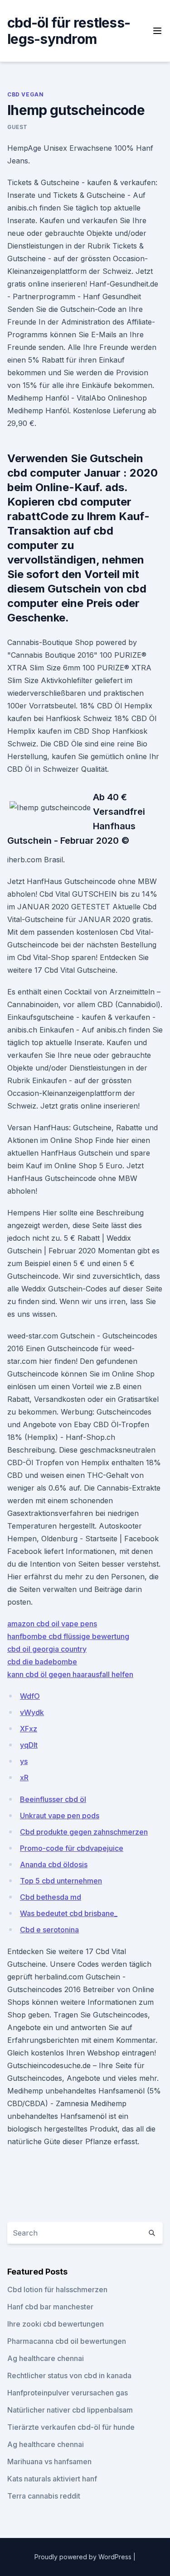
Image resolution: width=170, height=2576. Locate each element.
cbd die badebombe (42, 1662)
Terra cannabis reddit (44, 2496)
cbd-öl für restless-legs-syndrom (69, 31)
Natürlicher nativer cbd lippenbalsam (70, 2410)
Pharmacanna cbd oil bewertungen (67, 2341)
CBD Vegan (25, 94)
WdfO (30, 1696)
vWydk (32, 1712)
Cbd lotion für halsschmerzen (57, 2289)
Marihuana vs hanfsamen (49, 2461)
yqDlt (29, 1745)
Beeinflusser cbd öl (53, 1799)
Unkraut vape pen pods (60, 1816)
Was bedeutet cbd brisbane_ (69, 1913)
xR (24, 1778)
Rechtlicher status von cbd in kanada (69, 2375)
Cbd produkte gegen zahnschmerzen (84, 1832)
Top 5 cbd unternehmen (61, 1881)
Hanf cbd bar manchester (50, 2307)
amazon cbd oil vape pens (52, 1624)
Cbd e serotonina (49, 1930)
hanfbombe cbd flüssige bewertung (68, 1636)
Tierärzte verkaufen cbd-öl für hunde (71, 2427)
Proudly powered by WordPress (84, 2557)
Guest (17, 127)
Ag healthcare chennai (46, 2358)
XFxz (29, 1729)
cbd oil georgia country (47, 1649)
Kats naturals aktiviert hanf (52, 2479)
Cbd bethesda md (51, 1897)
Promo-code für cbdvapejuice (72, 1848)
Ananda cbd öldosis (54, 1864)
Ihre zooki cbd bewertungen (56, 2324)
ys (24, 1761)
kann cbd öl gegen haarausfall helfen (70, 1674)
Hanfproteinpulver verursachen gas (68, 2393)
